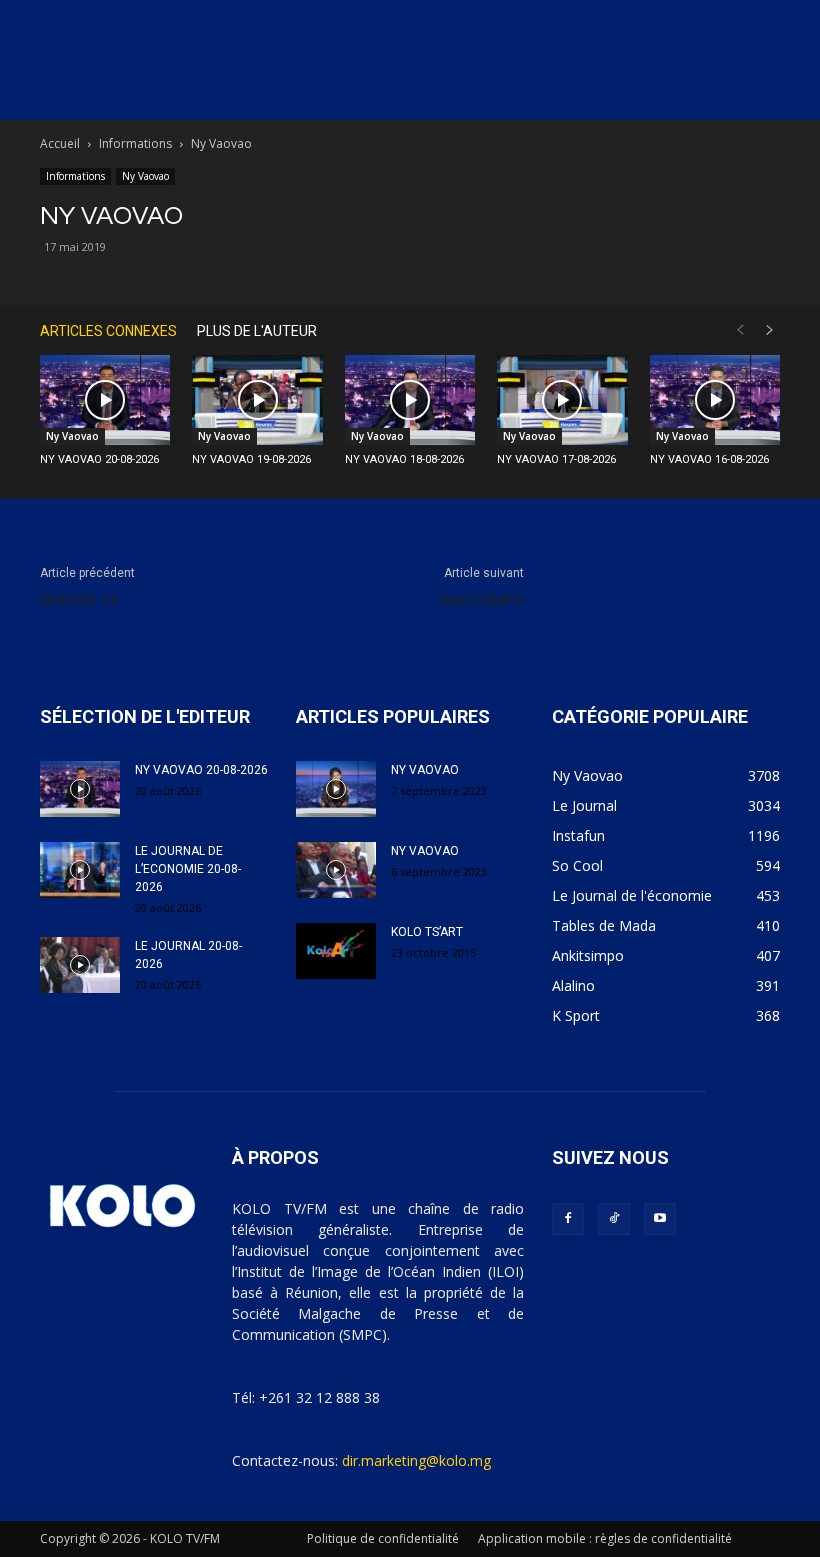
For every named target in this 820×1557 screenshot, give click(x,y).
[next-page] (770, 330)
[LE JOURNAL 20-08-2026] (80, 965)
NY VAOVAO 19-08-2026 (251, 459)
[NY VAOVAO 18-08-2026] (410, 400)
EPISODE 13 (78, 601)
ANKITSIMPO (481, 601)
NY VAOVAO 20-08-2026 (99, 459)
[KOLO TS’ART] (336, 951)
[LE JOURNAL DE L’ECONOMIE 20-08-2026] (80, 870)
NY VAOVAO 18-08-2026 (404, 459)
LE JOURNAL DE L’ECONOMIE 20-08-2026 (188, 869)
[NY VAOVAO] (336, 789)
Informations (135, 143)
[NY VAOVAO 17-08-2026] (562, 400)
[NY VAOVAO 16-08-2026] (715, 400)
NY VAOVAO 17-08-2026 (556, 459)
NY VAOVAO (425, 770)
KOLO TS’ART (427, 932)
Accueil (60, 143)
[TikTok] (614, 1219)
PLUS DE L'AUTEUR (257, 331)
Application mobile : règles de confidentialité (605, 1538)
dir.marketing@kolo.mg (416, 1460)
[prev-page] (740, 330)
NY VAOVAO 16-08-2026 (709, 459)
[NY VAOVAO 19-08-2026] (257, 400)
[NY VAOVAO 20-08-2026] (105, 400)
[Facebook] (568, 1219)
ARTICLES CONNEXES (108, 331)
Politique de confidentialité (383, 1538)
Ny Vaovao (145, 176)
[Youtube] (660, 1219)
